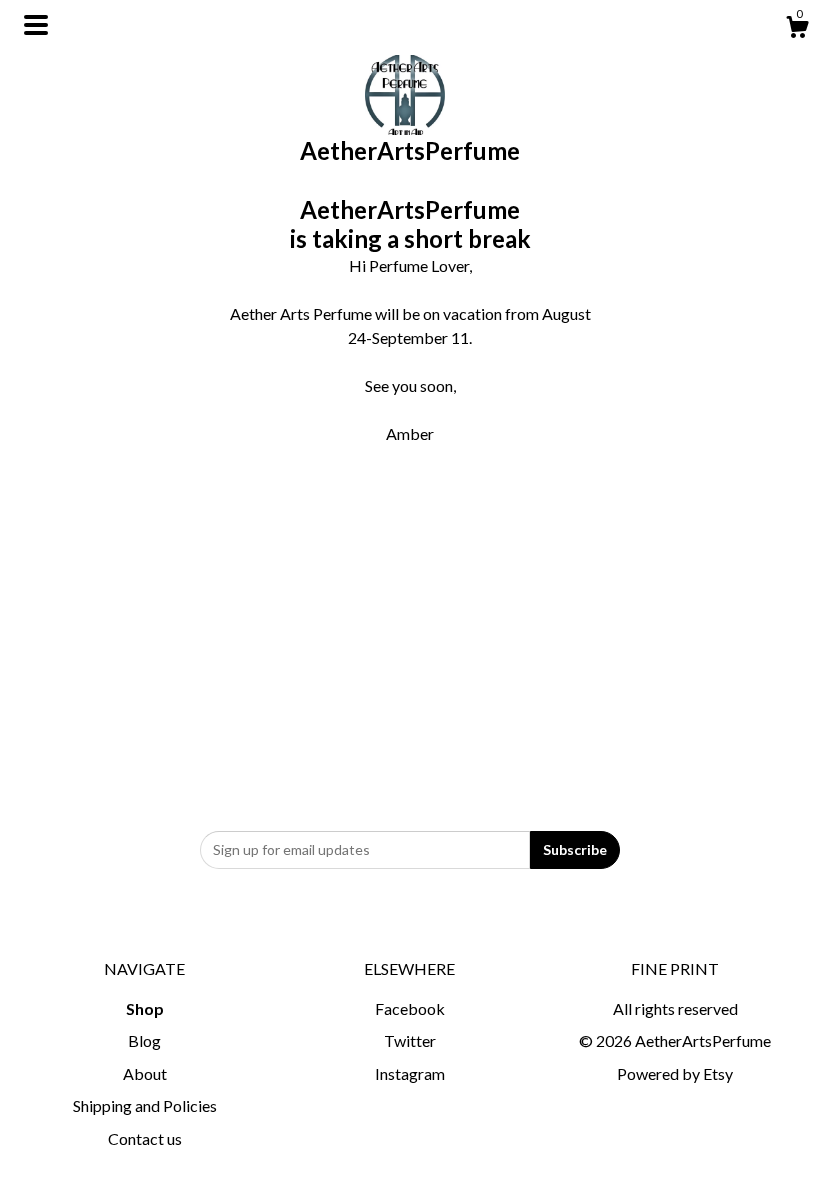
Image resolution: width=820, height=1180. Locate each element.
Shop (145, 1008)
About (145, 1073)
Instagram (410, 1073)
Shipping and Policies (145, 1105)
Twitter (410, 1040)
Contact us (145, 1138)
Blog (144, 1040)
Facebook (410, 1008)
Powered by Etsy (675, 1073)
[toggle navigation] (36, 25)
